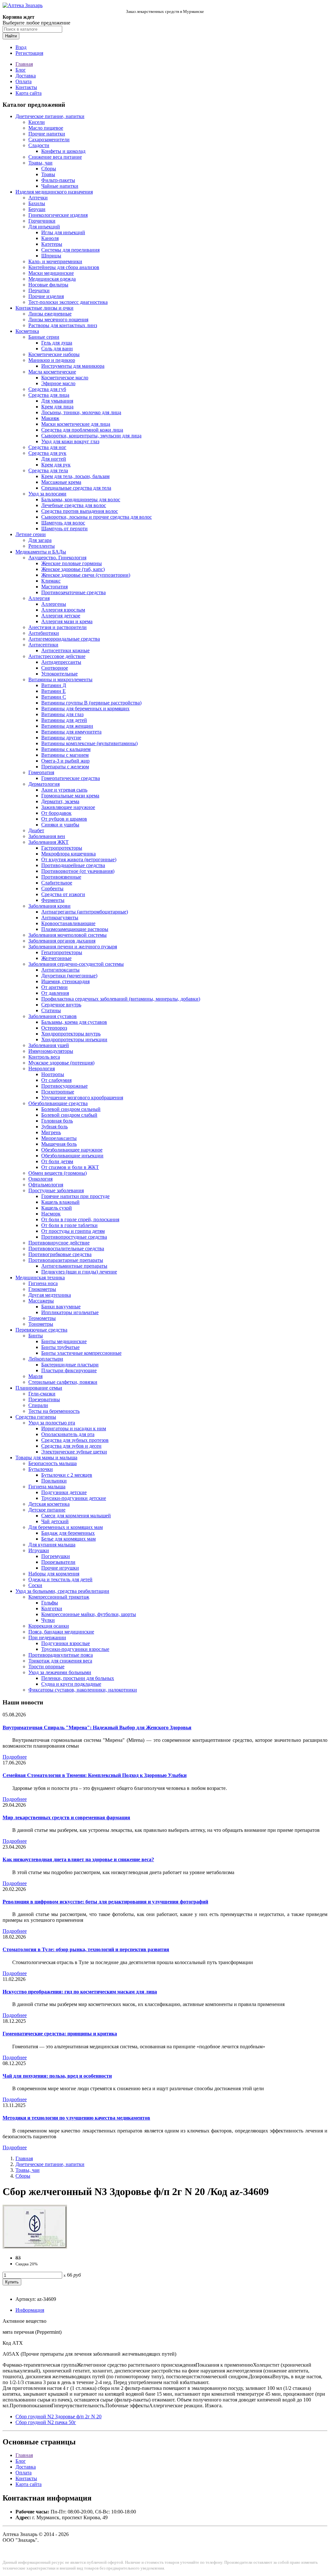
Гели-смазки (42, 1394)
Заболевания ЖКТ (49, 842)
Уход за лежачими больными (60, 1672)
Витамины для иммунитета (71, 732)
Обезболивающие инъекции (72, 1156)
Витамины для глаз (62, 714)
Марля (35, 1376)
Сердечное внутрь (61, 1005)
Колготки (52, 1608)
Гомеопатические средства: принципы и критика (60, 2034)
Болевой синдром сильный (71, 1109)
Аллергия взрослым (63, 610)
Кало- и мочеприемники (55, 261)
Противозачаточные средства (73, 592)
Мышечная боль (59, 1144)
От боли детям (57, 1161)
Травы (48, 174)
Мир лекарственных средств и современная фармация (66, 1817)
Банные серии (44, 337)
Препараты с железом (65, 767)
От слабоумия (56, 1080)
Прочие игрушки (60, 1568)
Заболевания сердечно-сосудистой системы (76, 964)
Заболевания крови (49, 906)
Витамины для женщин (67, 726)
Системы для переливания (70, 250)
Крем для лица (57, 407)
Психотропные (58, 1092)
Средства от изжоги (63, 894)
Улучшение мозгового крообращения (82, 1098)
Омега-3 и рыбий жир (65, 761)
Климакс (51, 581)
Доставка (26, 76)
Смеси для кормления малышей (76, 1516)
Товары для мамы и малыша (46, 1458)
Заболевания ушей (49, 1045)
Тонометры (41, 1324)
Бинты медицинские (64, 1341)
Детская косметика (49, 1504)
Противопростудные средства (74, 1237)
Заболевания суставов (53, 1016)
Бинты (36, 1336)
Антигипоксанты (60, 970)
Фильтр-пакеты (58, 180)
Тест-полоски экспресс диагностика (68, 302)
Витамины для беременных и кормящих (85, 709)
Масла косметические (52, 372)
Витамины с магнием (65, 755)
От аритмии (54, 987)
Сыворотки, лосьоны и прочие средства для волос (97, 517)
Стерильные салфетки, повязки (63, 1382)
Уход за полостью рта (52, 1423)
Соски (35, 1585)
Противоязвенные (61, 877)
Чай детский (55, 1521)
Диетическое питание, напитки (50, 116)
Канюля (50, 238)
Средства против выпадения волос (80, 511)
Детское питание (47, 1510)
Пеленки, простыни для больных (78, 1678)
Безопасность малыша (53, 1463)
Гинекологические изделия (58, 215)
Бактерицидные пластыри (70, 1365)
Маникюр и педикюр (52, 360)
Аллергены (54, 604)
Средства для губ (47, 389)
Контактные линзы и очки (44, 308)
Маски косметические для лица (76, 424)
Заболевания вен (47, 836)
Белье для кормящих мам (68, 1539)
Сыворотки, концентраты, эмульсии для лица (91, 436)
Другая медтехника (50, 1295)
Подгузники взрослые (66, 1643)
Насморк (51, 1214)
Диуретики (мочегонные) (69, 976)
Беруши (37, 209)
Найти (11, 36)
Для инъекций (44, 227)
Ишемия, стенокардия (65, 981)
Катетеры (52, 244)
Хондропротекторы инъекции (74, 1039)
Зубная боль (54, 1127)
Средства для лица (49, 395)
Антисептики (43, 645)
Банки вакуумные (61, 1307)
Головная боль (57, 1121)
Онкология (40, 1179)
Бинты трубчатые (60, 1347)
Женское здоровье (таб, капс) (73, 569)
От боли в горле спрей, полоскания (80, 1219)
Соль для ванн (57, 349)
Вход (21, 47)
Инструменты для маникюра (73, 366)
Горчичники (42, 221)
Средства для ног (47, 447)
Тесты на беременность (54, 1411)
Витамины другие (61, 738)
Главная (24, 64)
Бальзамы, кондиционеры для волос (81, 499)
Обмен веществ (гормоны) (58, 1173)
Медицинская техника (40, 1278)
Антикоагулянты (60, 918)
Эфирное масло (58, 383)
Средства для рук (47, 453)
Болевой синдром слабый (69, 1115)
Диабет (36, 830)
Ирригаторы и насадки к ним (74, 1428)
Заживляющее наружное (68, 807)
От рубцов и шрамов (64, 819)
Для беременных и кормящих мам (66, 1527)
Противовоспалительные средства (66, 1248)
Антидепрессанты (61, 662)
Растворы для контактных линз (63, 325)
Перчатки (39, 290)
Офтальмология (46, 1185)
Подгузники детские (64, 1492)
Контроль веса (44, 1057)
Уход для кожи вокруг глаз (70, 441)
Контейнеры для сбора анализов (64, 267)
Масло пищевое (46, 128)
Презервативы (44, 1399)
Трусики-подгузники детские (74, 1498)
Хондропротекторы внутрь (71, 1034)
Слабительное (57, 883)
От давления (55, 993)
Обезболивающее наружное (72, 1150)
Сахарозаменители (49, 140)
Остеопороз (54, 1028)
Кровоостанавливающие (68, 923)
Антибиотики (44, 633)
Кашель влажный (60, 1202)
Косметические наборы (54, 354)
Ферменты (53, 900)
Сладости (39, 145)
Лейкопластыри (46, 1359)
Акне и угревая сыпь (64, 790)
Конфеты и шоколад (63, 151)
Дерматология (44, 784)
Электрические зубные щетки (74, 1452)
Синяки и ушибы (60, 825)
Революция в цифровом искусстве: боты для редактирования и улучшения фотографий (105, 1902)
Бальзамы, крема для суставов (74, 1022)
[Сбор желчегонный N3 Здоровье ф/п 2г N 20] (35, 2247)
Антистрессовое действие (57, 656)
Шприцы (51, 256)
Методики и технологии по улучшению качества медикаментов (76, 2118)
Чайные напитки (60, 186)
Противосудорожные (64, 1086)
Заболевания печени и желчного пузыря (73, 947)
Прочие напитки (47, 134)
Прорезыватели (58, 1562)
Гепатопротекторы (62, 952)
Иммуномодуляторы (51, 1051)
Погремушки (56, 1556)
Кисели (37, 122)
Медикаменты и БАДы (41, 552)
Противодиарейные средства (73, 865)
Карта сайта (29, 93)
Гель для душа (57, 343)
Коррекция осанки (49, 1626)
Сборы (49, 169)
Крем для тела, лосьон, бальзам (75, 476)
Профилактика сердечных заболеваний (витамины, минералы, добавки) (121, 999)
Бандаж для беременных (68, 1533)
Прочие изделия (46, 296)
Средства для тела (48, 470)
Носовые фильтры (48, 285)
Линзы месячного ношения (58, 320)
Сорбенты (52, 889)
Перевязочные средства (41, 1330)
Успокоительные (59, 674)
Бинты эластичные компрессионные (81, 1353)
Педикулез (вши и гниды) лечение (79, 1272)
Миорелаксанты (59, 1138)
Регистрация (29, 53)
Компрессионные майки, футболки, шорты (89, 1614)
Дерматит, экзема (60, 801)
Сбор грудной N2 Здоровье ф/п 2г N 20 (58, 2416)
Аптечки (38, 198)
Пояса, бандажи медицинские (61, 1632)
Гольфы (50, 1603)
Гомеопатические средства (71, 778)
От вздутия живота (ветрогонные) (79, 859)
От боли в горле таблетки (69, 1225)
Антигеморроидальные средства (64, 639)
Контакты (26, 87)
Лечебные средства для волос (74, 505)
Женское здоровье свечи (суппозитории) (86, 575)
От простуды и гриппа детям (73, 1231)
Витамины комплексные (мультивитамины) (89, 743)
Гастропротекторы (62, 848)
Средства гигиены (36, 1417)
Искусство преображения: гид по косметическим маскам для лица (80, 1992)
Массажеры (41, 1301)
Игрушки (39, 1550)
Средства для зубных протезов (75, 1440)
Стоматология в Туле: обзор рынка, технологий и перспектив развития (86, 1949)
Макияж (50, 418)
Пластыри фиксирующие (69, 1370)
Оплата (24, 81)
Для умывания (57, 401)
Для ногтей (54, 459)
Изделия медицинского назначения (54, 192)
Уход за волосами (47, 494)
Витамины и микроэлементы (60, 679)
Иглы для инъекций (63, 232)
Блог (21, 70)
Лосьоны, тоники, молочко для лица (81, 412)
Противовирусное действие (59, 1243)
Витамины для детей (64, 720)
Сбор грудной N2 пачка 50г (46, 2422)
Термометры (42, 1318)
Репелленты (42, 546)
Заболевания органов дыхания (62, 941)
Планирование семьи (39, 1388)
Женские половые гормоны (72, 563)
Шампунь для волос (63, 523)
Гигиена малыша (47, 1487)
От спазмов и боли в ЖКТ (70, 1167)
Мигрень (51, 1132)
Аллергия (39, 598)
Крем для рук (56, 465)
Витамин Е (53, 691)
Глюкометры (42, 1289)
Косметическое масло (65, 378)
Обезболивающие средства (58, 1103)
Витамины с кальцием (66, 749)
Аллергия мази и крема (67, 621)
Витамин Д (54, 685)
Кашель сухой (57, 1208)
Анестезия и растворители (58, 627)
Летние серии (31, 534)
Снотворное (55, 668)
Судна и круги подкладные (71, 1684)
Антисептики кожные (65, 650)
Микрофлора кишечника (68, 854)
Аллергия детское (61, 616)
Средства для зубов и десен (71, 1446)
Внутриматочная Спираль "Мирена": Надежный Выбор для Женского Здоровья (97, 1727)
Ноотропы (53, 1074)
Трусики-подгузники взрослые (75, 1649)
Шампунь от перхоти (64, 529)
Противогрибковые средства (60, 1254)
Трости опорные (46, 1667)
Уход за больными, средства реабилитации (62, 1591)
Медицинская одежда (52, 279)
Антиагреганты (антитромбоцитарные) (85, 912)
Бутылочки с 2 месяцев (67, 1475)
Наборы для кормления (54, 1574)
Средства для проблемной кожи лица (82, 430)
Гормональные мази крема (70, 796)
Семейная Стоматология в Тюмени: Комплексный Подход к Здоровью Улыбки (95, 1775)
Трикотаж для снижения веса (60, 1661)
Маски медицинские (51, 273)
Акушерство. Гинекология (57, 558)
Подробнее (15, 1757)
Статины (51, 1010)
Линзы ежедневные (50, 314)
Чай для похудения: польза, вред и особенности (57, 2076)
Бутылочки (41, 1469)
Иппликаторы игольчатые (70, 1312)
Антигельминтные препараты (74, 1266)
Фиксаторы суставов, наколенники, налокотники (83, 1690)
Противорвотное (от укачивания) (78, 871)
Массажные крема (61, 482)
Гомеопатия (41, 772)
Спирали (38, 1405)
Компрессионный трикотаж (59, 1597)
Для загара (40, 540)
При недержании (47, 1637)
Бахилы (37, 203)
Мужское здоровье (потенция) (61, 1063)
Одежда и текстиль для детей (60, 1579)
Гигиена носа (43, 1283)
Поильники (54, 1481)
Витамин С (54, 697)
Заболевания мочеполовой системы (68, 935)
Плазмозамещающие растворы (75, 929)
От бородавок (56, 813)
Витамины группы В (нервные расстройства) (91, 703)
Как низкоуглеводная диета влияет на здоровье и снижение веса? (78, 1859)
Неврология (42, 1068)
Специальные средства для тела (76, 488)
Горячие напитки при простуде (75, 1196)
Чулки (48, 1620)
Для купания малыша (52, 1545)
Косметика (27, 331)
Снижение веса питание (55, 157)
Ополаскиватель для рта (68, 1434)
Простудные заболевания (56, 1190)
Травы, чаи (40, 163)
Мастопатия (54, 587)
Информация (30, 2310)
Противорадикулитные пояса (61, 1655)
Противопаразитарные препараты (66, 1260)
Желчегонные (56, 958)
